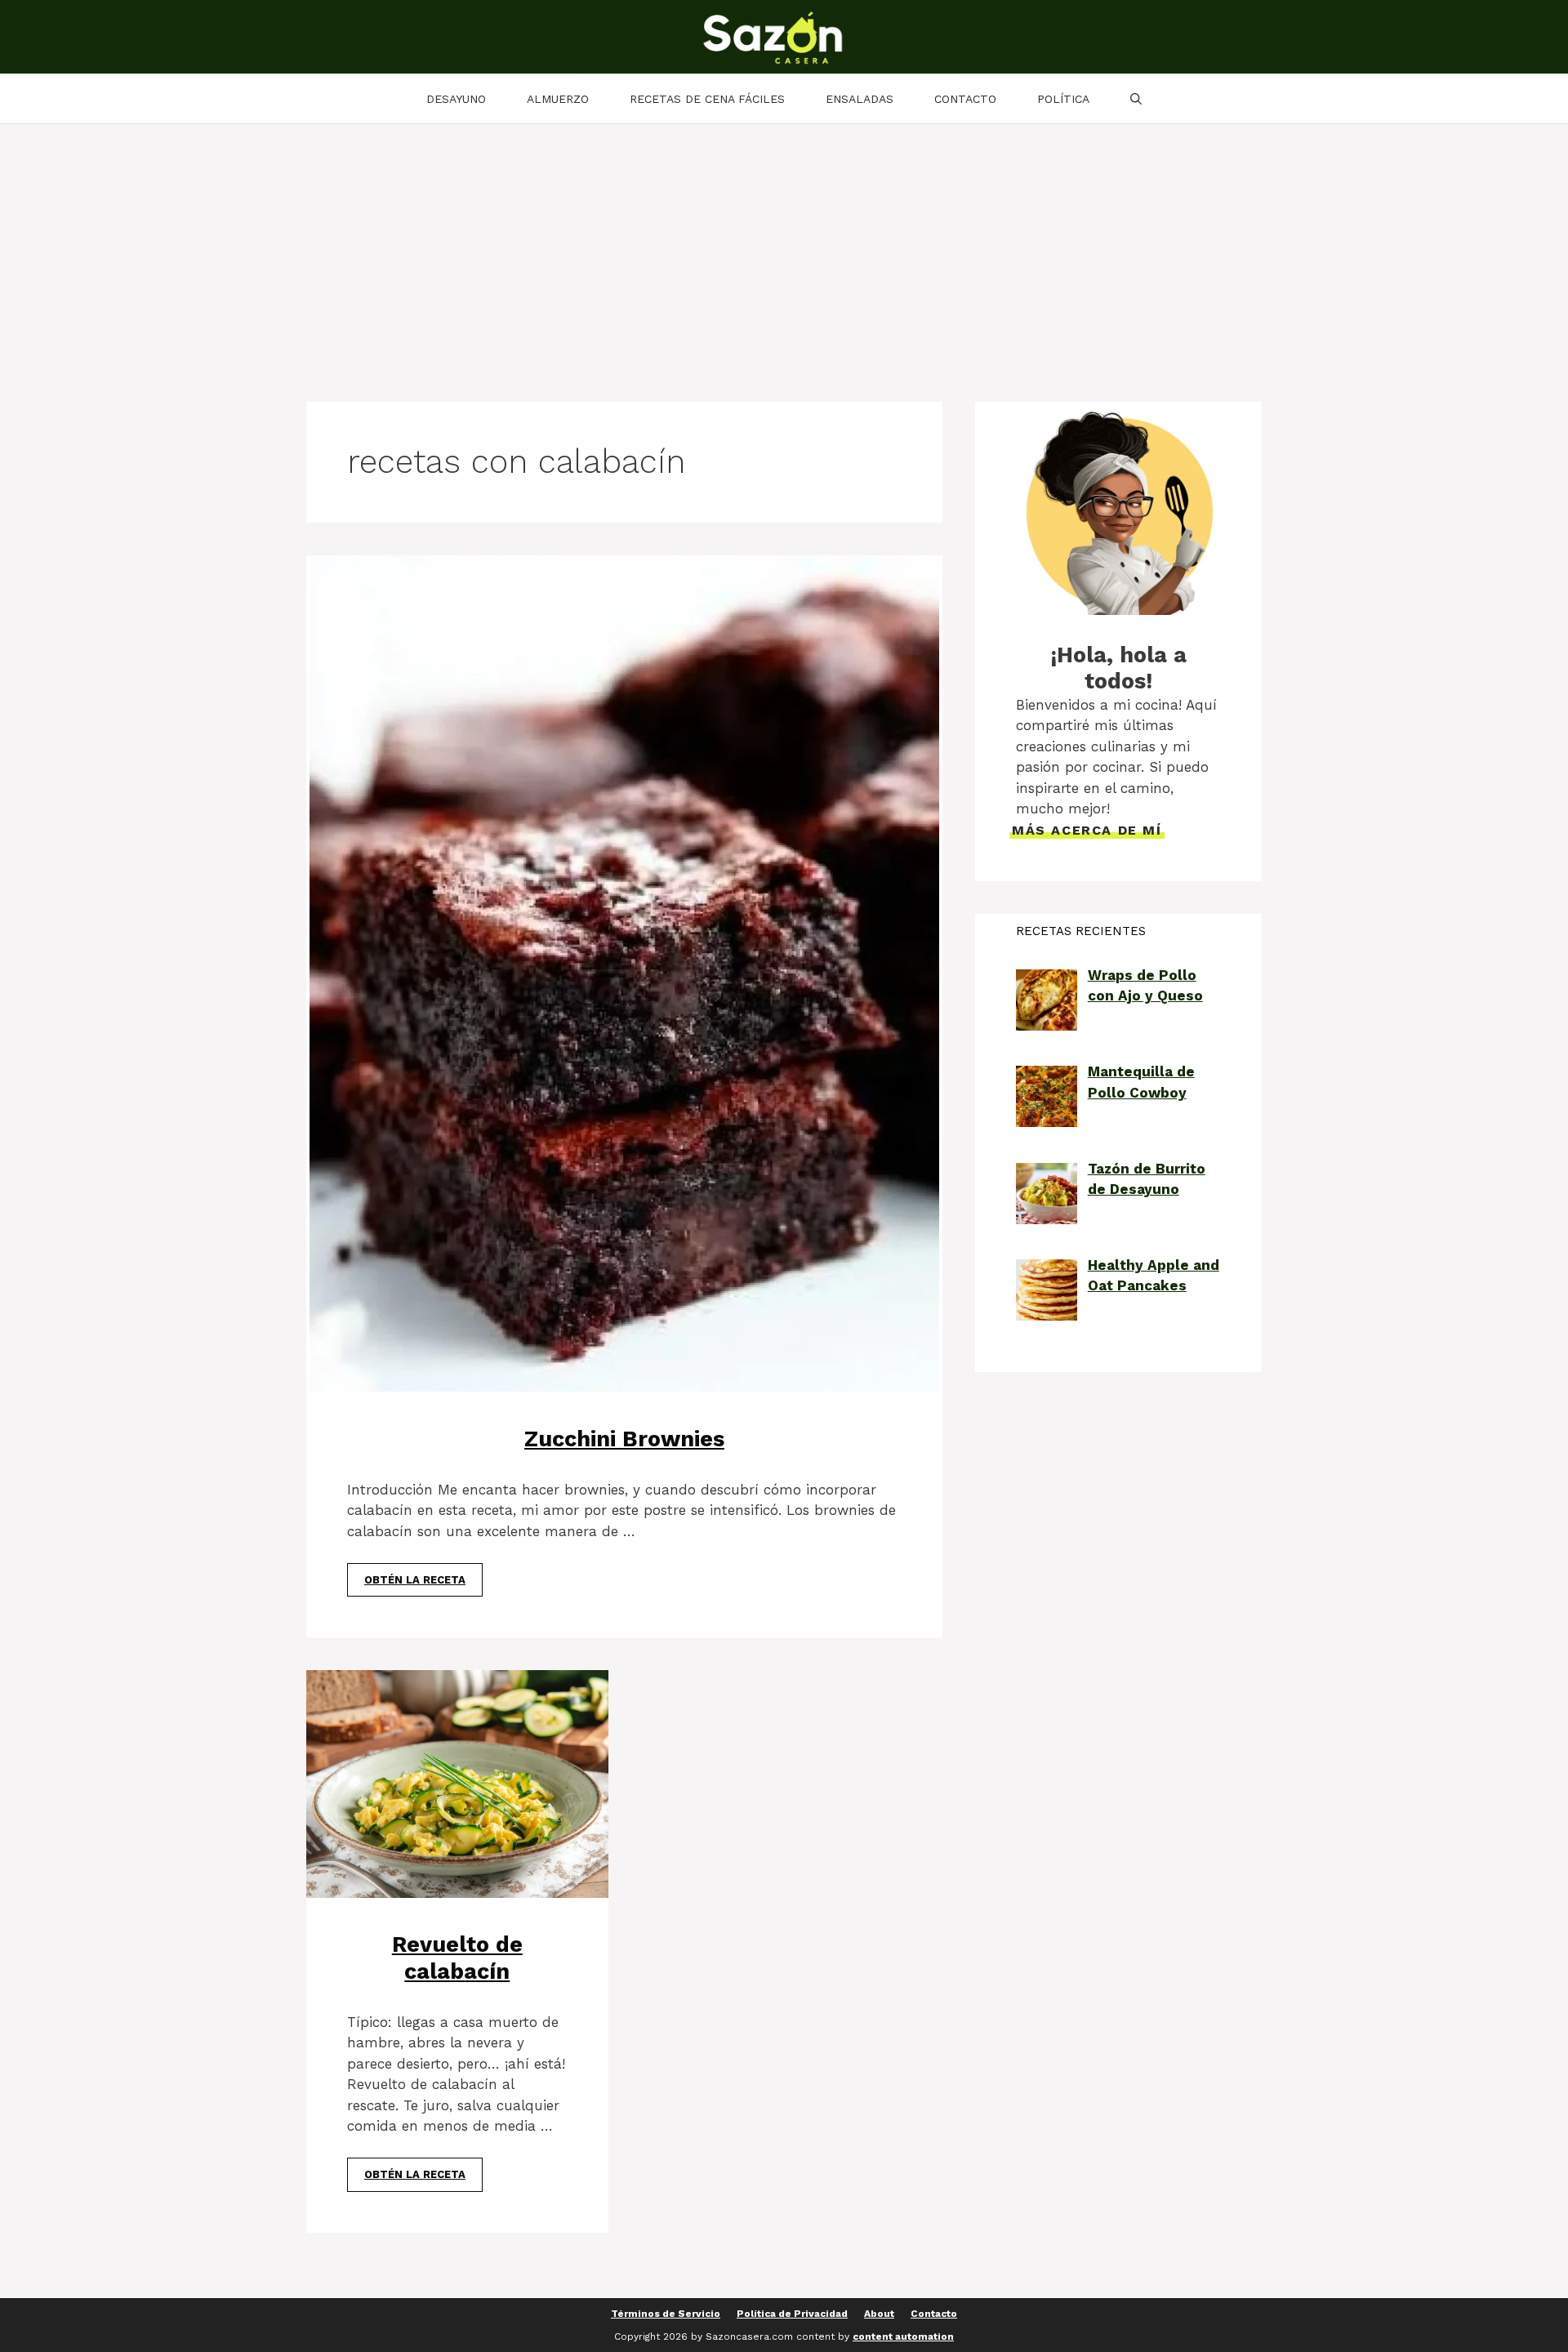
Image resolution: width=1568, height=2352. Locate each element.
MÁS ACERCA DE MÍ (1087, 830)
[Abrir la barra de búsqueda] (1136, 99)
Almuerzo (558, 99)
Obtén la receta (415, 1580)
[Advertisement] (784, 247)
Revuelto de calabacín (457, 1958)
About (879, 2314)
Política (1063, 99)
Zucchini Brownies (624, 1439)
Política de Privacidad (792, 2314)
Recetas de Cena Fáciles (707, 99)
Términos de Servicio (666, 2314)
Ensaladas (860, 99)
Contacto (965, 99)
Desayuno (456, 99)
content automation (903, 2336)
